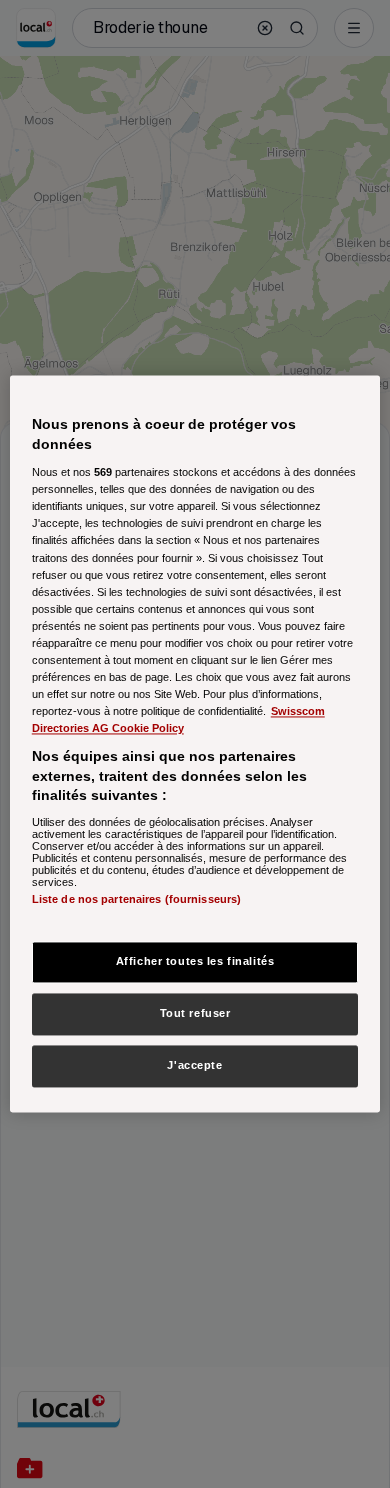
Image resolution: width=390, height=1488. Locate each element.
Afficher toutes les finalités (195, 962)
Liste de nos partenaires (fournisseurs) (136, 899)
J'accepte (194, 1066)
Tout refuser (195, 1014)
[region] (195, 743)
